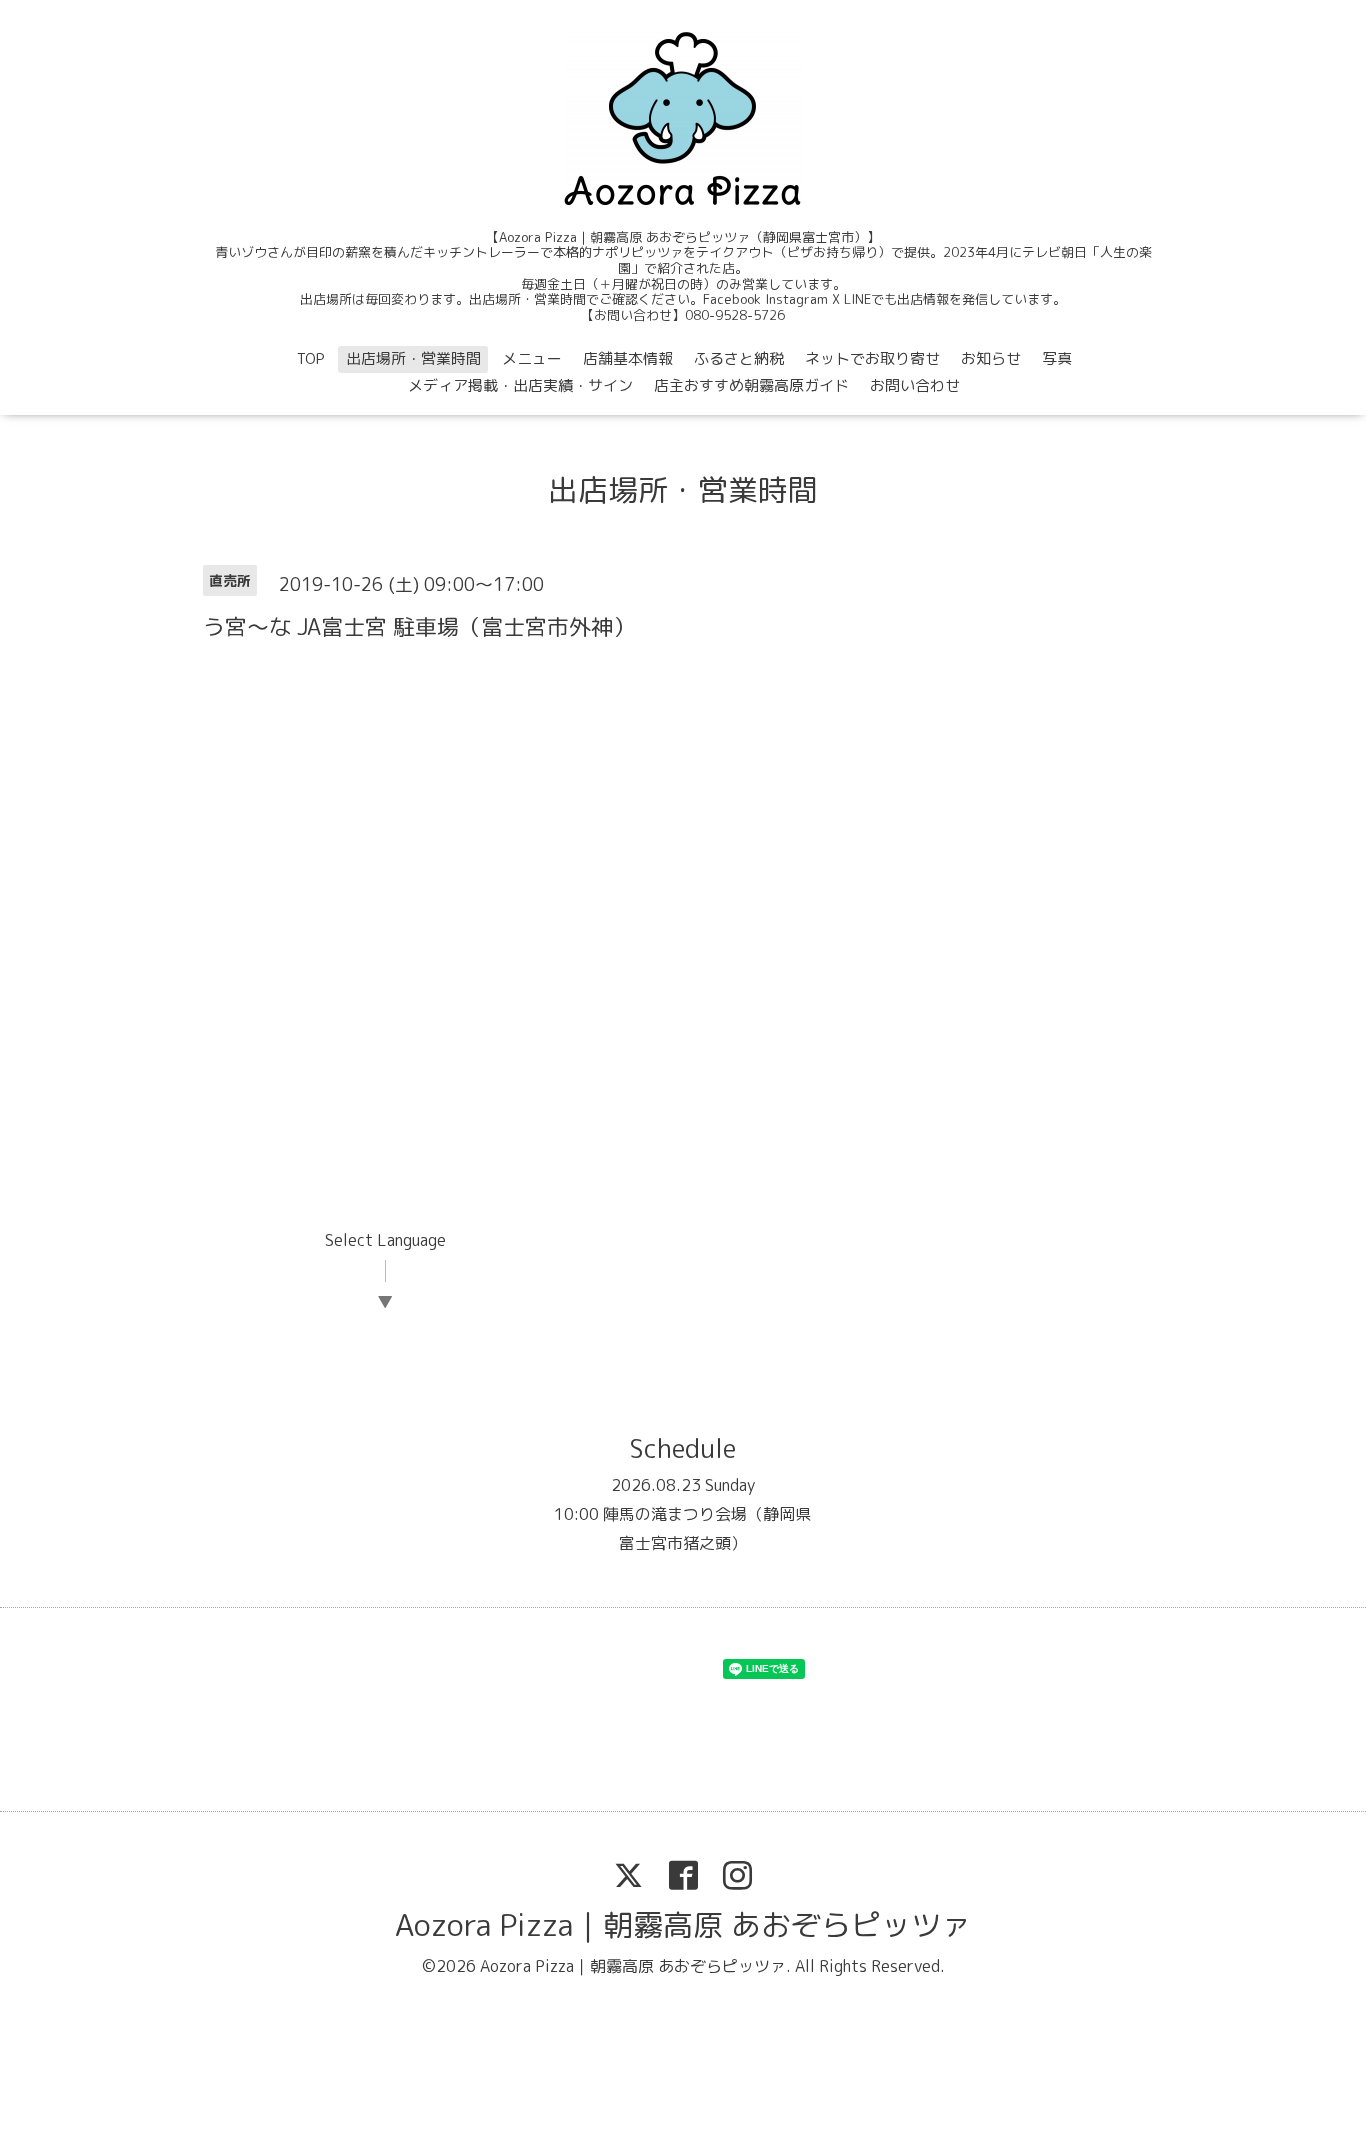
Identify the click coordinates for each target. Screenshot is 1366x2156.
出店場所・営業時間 (413, 358)
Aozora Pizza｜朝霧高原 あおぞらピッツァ (683, 1925)
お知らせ (991, 358)
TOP (311, 358)
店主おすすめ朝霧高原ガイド (751, 385)
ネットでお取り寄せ (872, 358)
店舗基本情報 (628, 358)
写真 (1057, 358)
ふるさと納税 (739, 358)
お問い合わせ (915, 385)
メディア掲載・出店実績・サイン (520, 385)
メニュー (532, 358)
